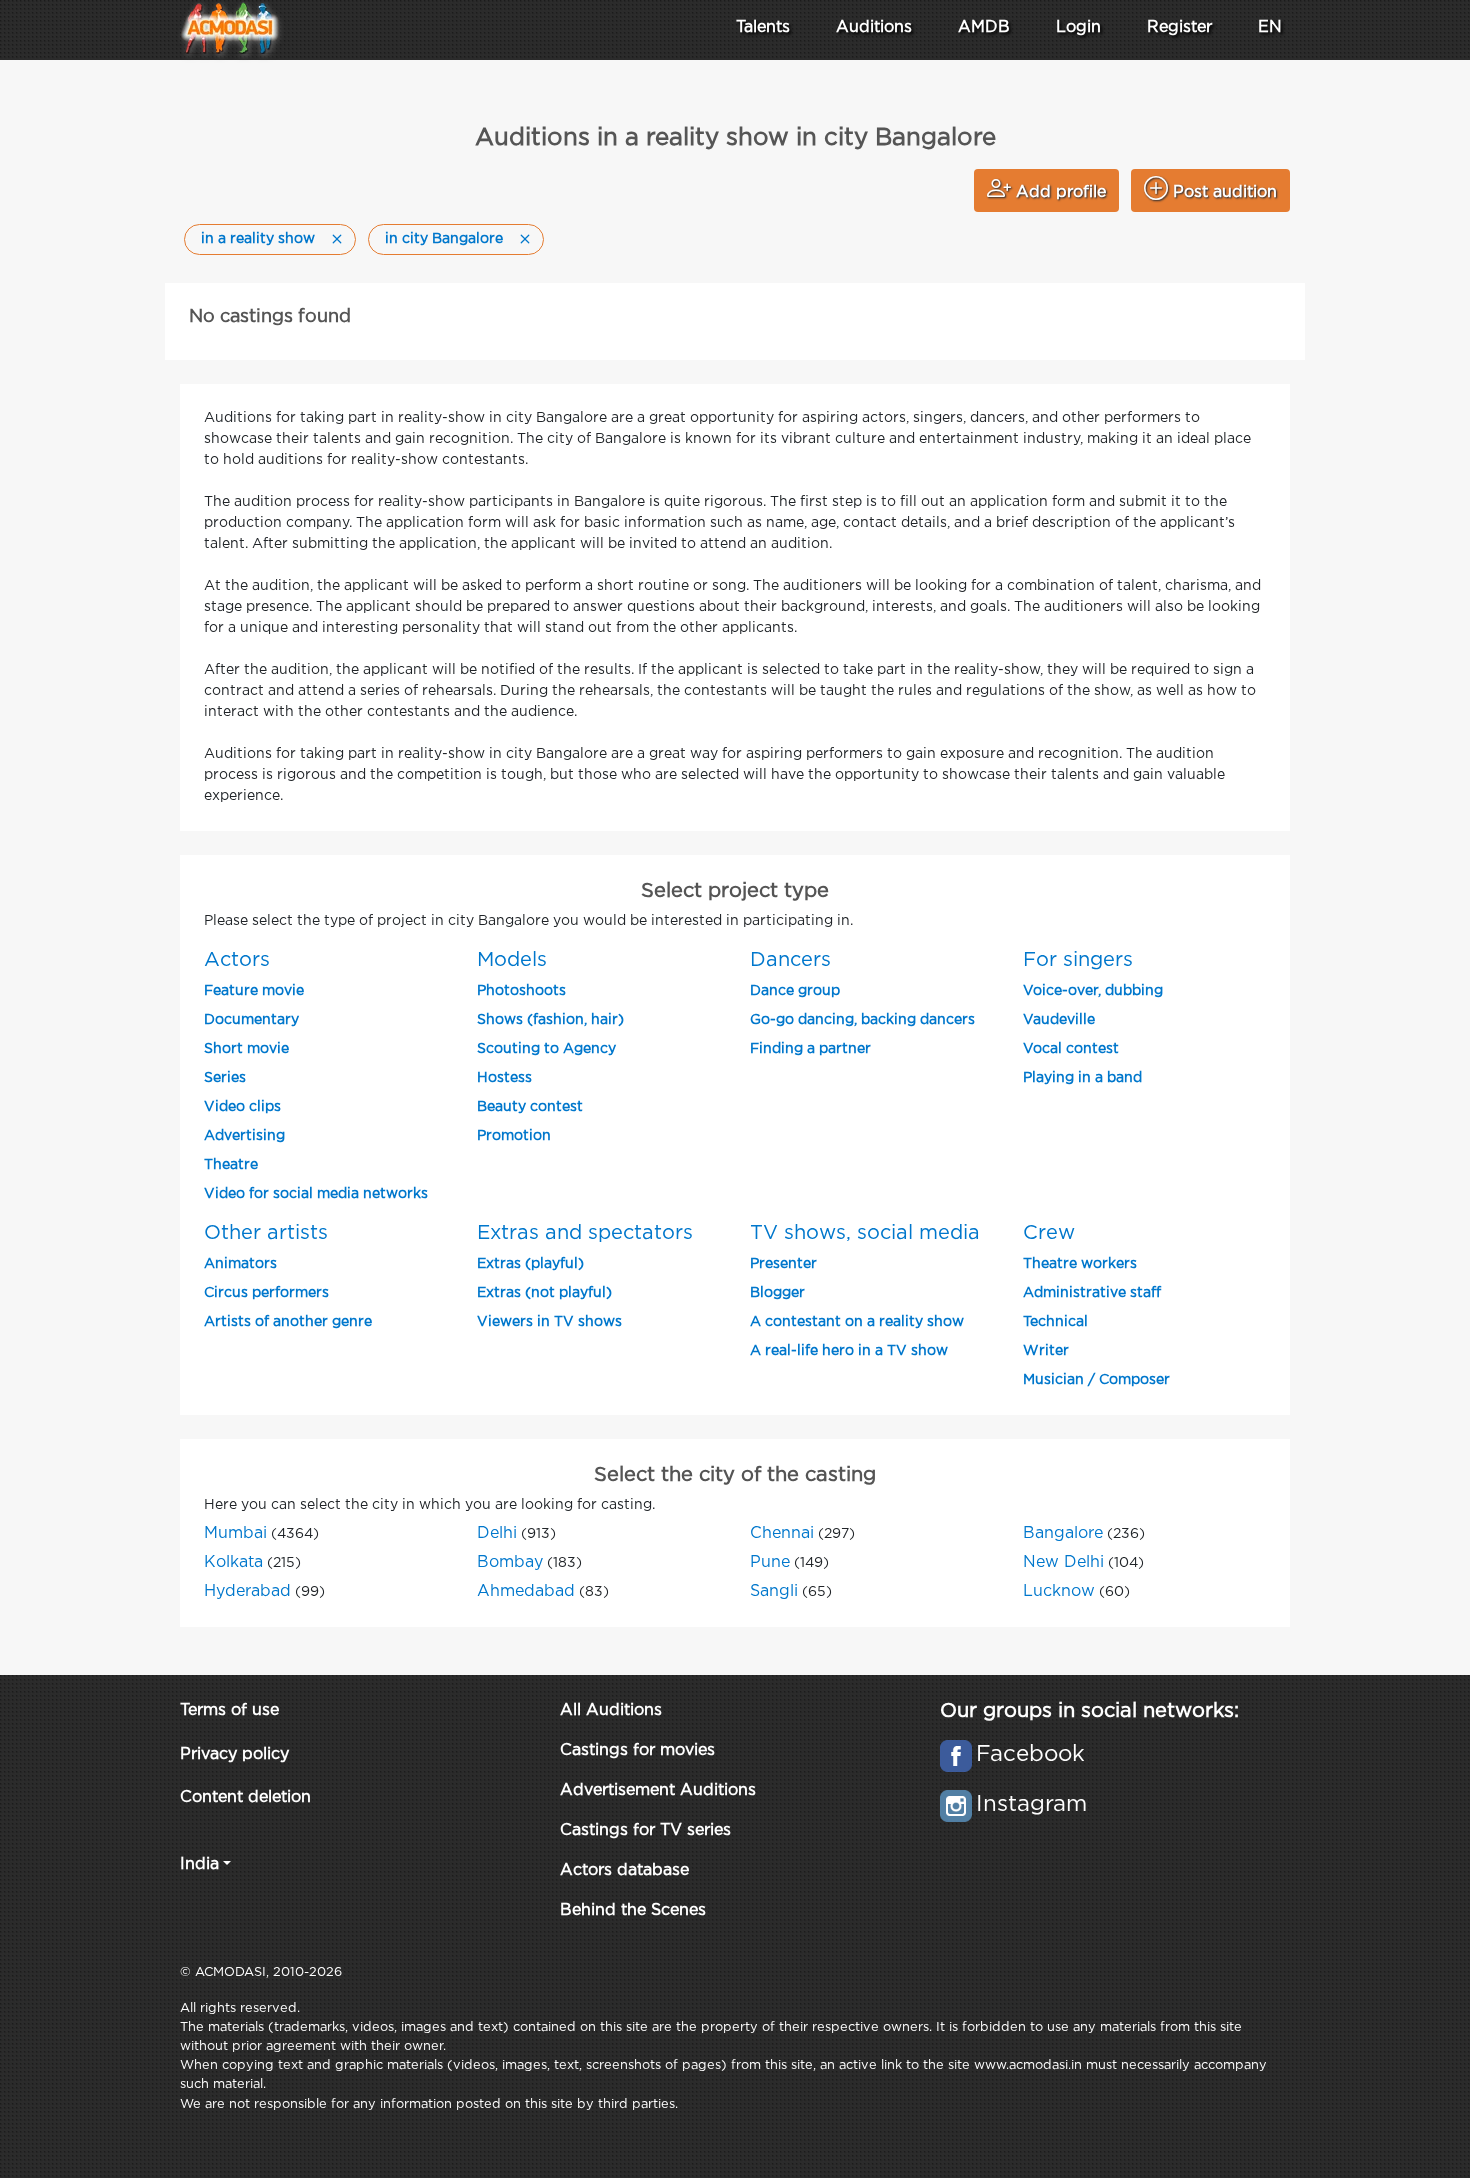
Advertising (244, 1136)
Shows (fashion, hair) (550, 1020)
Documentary (251, 1020)
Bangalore (1063, 1533)
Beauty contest (530, 1107)
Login (1078, 27)
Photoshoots (521, 991)
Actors (237, 960)
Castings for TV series (645, 1830)
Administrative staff (1092, 1293)
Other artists (266, 1233)
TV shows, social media (865, 1233)
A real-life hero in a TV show (849, 1351)
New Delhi (1063, 1562)
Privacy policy (234, 1754)
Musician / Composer (1096, 1380)
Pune (770, 1562)
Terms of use (229, 1710)
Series (225, 1078)
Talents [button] (763, 27)
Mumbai (235, 1533)
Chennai (782, 1533)
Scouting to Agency (546, 1049)
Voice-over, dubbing (1093, 991)
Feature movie (254, 991)
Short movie (246, 1049)
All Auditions (611, 1710)
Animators (240, 1264)
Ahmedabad (526, 1591)
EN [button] (1270, 27)
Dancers (790, 960)
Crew (1049, 1233)
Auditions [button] (874, 27)
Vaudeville (1059, 1020)
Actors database (624, 1870)
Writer (1046, 1351)
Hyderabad (247, 1591)
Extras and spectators (585, 1233)
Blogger (777, 1293)
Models (512, 960)
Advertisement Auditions (658, 1790)
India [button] (199, 1864)
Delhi (497, 1533)
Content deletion (245, 1797)
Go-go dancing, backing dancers (862, 1020)
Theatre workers (1080, 1264)
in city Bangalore (444, 239)
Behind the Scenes (633, 1910)
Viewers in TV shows (549, 1322)
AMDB (984, 27)
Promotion (514, 1136)
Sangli (774, 1591)
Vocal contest (1071, 1049)
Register (1179, 27)
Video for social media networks (316, 1194)
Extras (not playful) (544, 1293)
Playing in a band (1082, 1078)
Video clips (242, 1107)
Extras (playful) (530, 1264)
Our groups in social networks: (1089, 1711)
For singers (1078, 960)
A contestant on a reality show (857, 1322)
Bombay (510, 1562)
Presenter (783, 1264)
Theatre (231, 1165)
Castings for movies (637, 1750)
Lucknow (1059, 1591)
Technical (1055, 1322)
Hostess (504, 1078)
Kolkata (233, 1562)
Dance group (795, 991)
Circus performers (266, 1293)
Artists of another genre (288, 1322)
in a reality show (258, 239)
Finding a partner (810, 1049)
